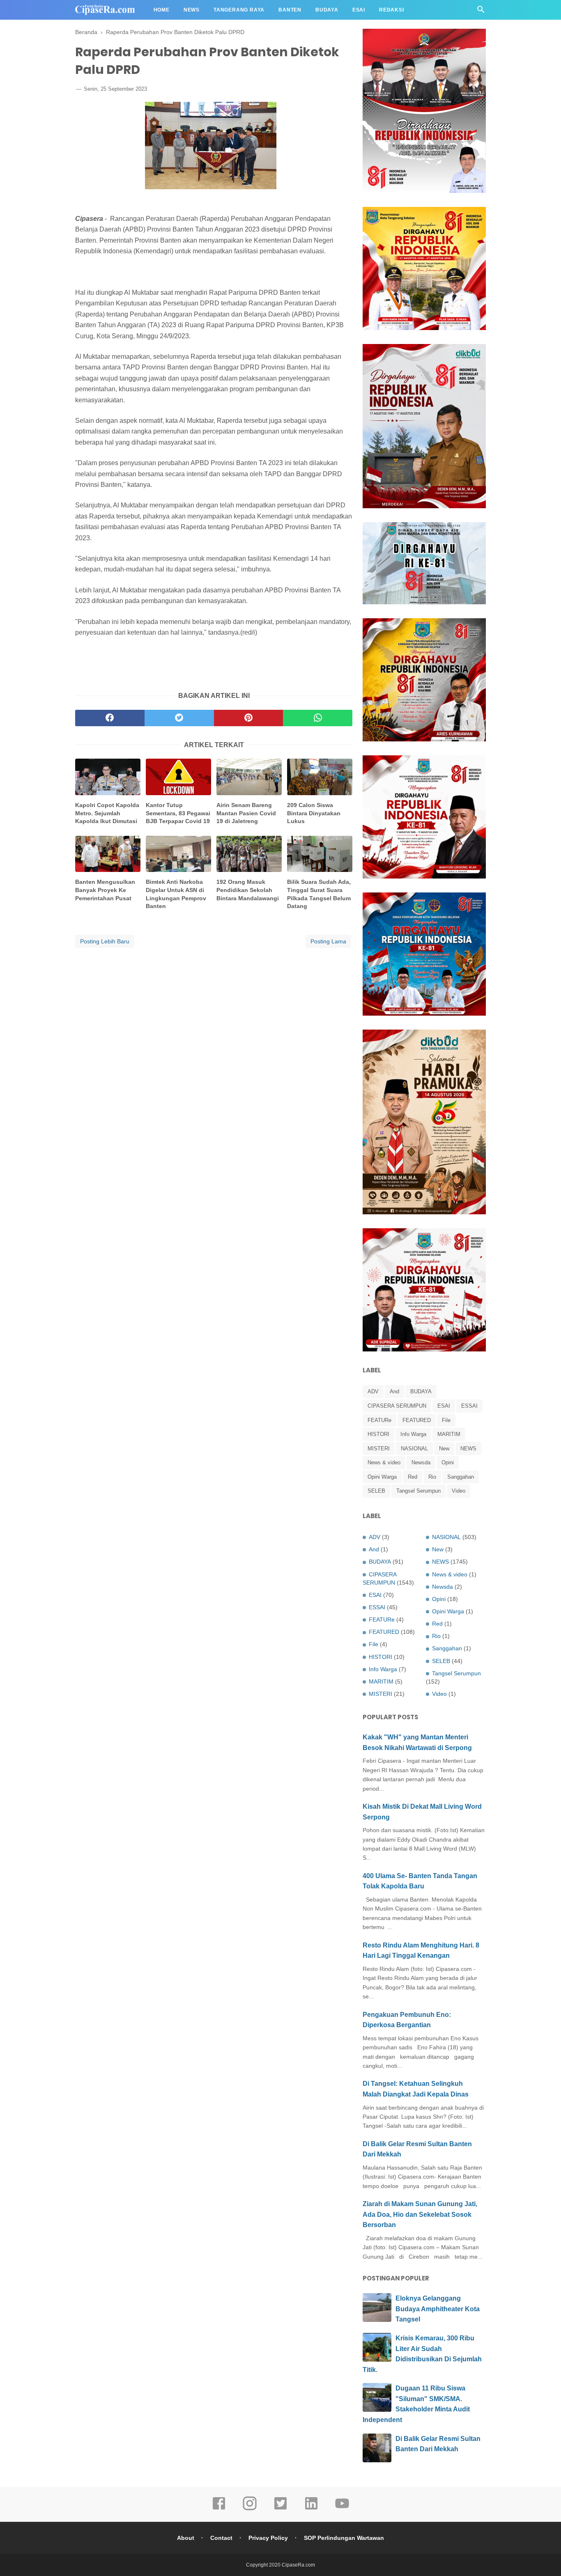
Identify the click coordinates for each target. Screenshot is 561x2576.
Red (413, 1477)
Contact (221, 2538)
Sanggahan (461, 1477)
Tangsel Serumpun (418, 1491)
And (394, 1391)
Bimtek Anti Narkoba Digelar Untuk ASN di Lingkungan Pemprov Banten (176, 894)
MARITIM (449, 1434)
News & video (384, 1462)
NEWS (468, 1449)
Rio (432, 1477)
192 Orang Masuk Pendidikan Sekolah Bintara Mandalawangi (248, 890)
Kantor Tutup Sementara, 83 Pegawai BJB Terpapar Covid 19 (178, 813)
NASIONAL (414, 1449)
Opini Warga (382, 1477)
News (192, 10)
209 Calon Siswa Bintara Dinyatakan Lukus (314, 813)
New (444, 1449)
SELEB (376, 1491)
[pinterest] (249, 718)
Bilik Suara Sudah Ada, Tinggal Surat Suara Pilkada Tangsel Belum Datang (319, 894)
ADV (373, 1391)
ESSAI (469, 1406)
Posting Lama (328, 941)
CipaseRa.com (298, 2565)
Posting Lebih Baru (105, 941)
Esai (359, 10)
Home (162, 10)
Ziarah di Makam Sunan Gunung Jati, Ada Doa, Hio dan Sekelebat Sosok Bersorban (420, 2214)
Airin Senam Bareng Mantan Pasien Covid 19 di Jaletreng (246, 813)
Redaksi (392, 10)
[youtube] (342, 2509)
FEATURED (417, 1420)
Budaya (327, 10)
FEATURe (379, 1420)
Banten (290, 10)
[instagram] (250, 2509)
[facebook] (110, 718)
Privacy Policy (268, 2538)
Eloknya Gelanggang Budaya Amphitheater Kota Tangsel (438, 2309)
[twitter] (179, 718)
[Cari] (481, 12)
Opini (448, 1462)
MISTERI (379, 1449)
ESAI (444, 1406)
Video (459, 1491)
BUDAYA (421, 1391)
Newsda (421, 1462)
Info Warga (413, 1434)
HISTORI (378, 1434)
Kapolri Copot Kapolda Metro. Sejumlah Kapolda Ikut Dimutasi (107, 813)
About (186, 2538)
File (446, 1420)
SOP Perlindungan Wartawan (344, 2538)
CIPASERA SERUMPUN (397, 1406)
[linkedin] (311, 2509)
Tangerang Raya (239, 10)
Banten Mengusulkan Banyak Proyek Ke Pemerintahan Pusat (105, 890)
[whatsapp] (318, 718)
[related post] (108, 777)
